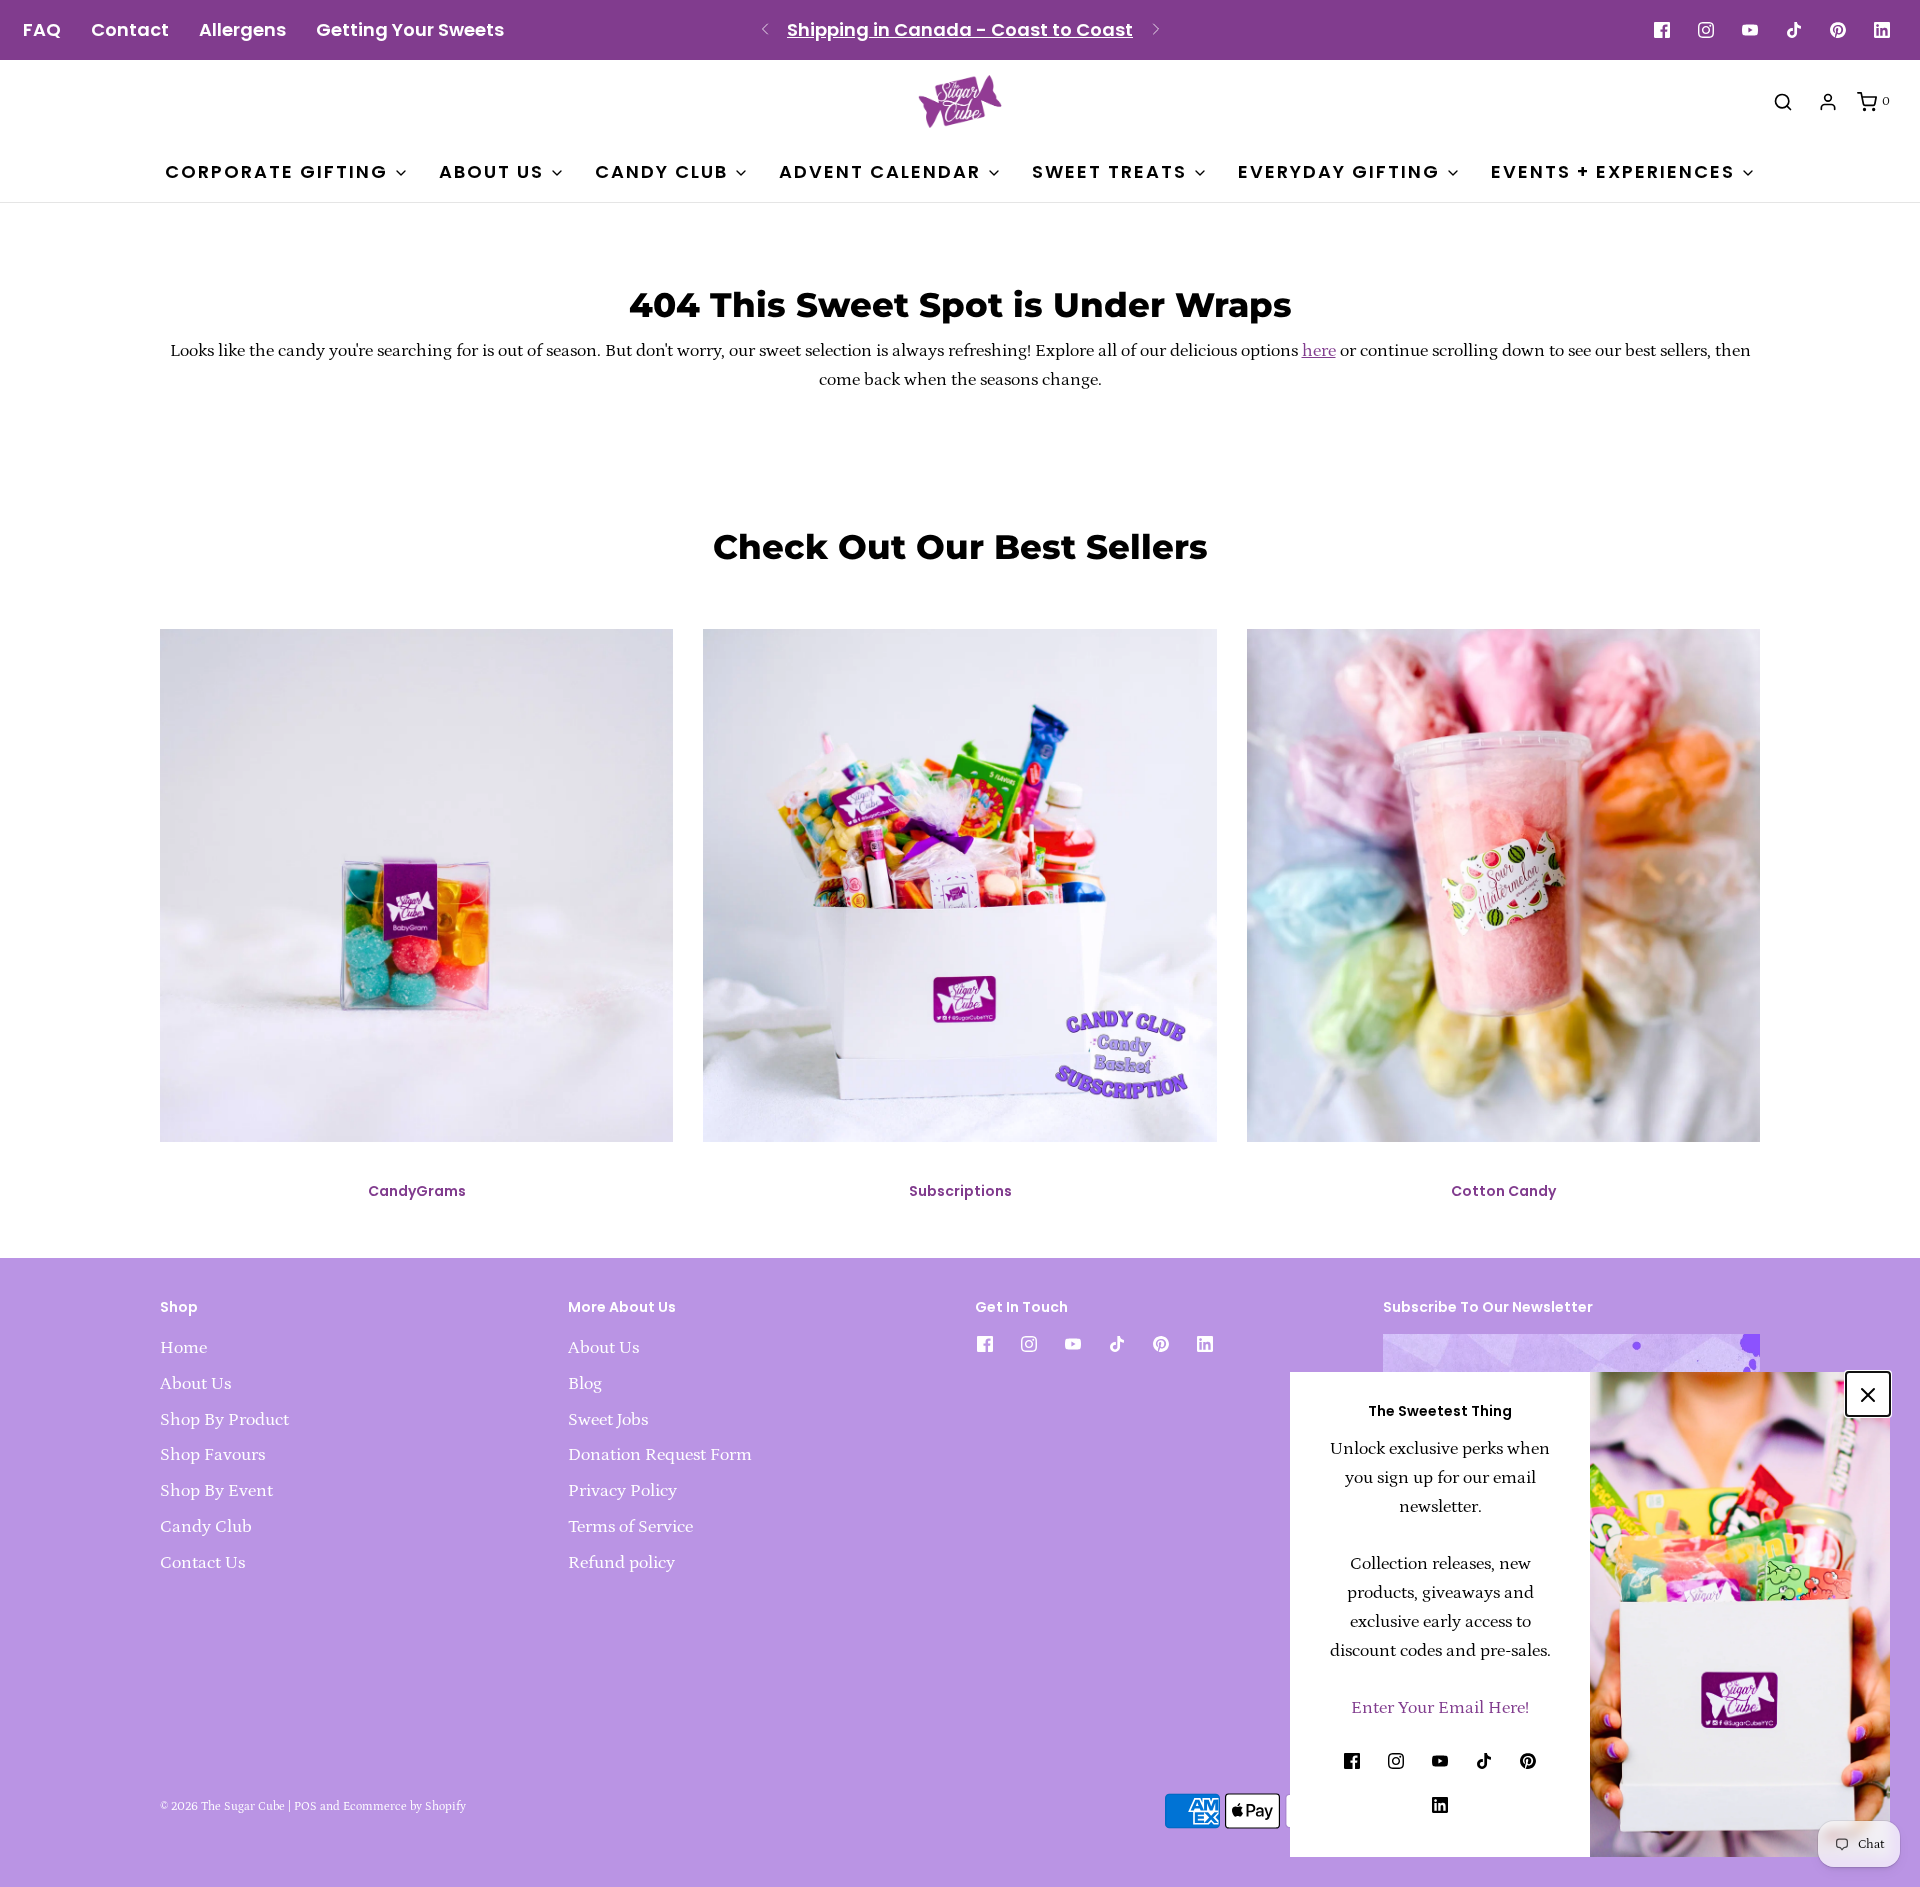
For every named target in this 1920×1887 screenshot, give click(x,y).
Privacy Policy (622, 1491)
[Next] (1156, 30)
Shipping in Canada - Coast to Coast (960, 29)
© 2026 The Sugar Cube (222, 1806)
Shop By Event (216, 1491)
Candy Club (206, 1527)
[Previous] (765, 30)
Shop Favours (212, 1455)
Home (183, 1348)
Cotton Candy (1503, 1191)
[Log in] (1828, 102)
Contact (130, 30)
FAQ (42, 30)
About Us (195, 1384)
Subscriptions (960, 1191)
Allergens (242, 30)
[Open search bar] (1783, 101)
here (1319, 351)
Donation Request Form (660, 1455)
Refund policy (621, 1563)
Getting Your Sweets (410, 30)
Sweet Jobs (608, 1420)
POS (305, 1806)
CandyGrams (417, 1191)
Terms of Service (630, 1527)
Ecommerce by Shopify (404, 1806)
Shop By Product (224, 1420)
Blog (585, 1384)
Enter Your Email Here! (1440, 1708)
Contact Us (202, 1563)
